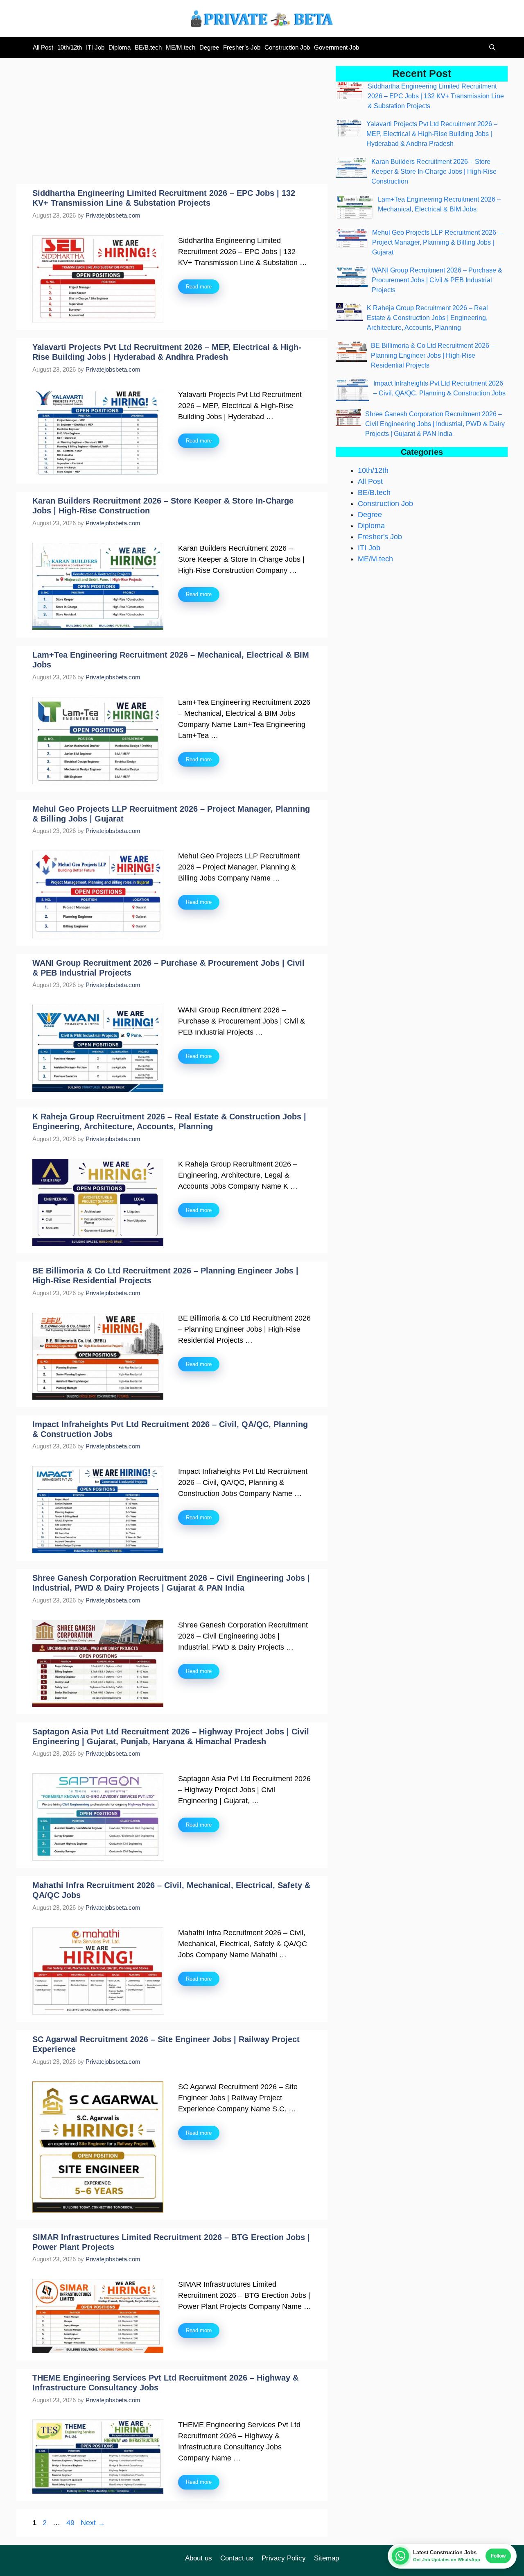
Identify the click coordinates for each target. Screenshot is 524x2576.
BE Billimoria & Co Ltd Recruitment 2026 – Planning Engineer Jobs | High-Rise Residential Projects (433, 355)
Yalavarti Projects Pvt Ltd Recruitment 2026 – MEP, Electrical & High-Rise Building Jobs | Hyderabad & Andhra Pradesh (432, 134)
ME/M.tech (181, 47)
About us (199, 2558)
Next (93, 2523)
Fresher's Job (380, 537)
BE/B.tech (148, 47)
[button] (490, 48)
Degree (209, 47)
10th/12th (70, 47)
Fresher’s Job (242, 47)
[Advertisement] (172, 123)
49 (71, 2523)
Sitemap (326, 2558)
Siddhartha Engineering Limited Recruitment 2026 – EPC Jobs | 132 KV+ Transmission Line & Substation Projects (436, 96)
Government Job (337, 47)
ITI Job (95, 47)
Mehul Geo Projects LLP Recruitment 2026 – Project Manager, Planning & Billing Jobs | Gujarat (437, 242)
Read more (199, 287)
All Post (43, 47)
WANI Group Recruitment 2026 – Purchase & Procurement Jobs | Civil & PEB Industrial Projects (437, 280)
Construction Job (287, 47)
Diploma (120, 47)
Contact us (237, 2558)
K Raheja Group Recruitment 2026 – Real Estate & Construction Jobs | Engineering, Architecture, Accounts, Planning (427, 318)
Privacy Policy (284, 2558)
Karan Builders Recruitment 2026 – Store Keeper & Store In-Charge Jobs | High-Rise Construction (434, 171)
